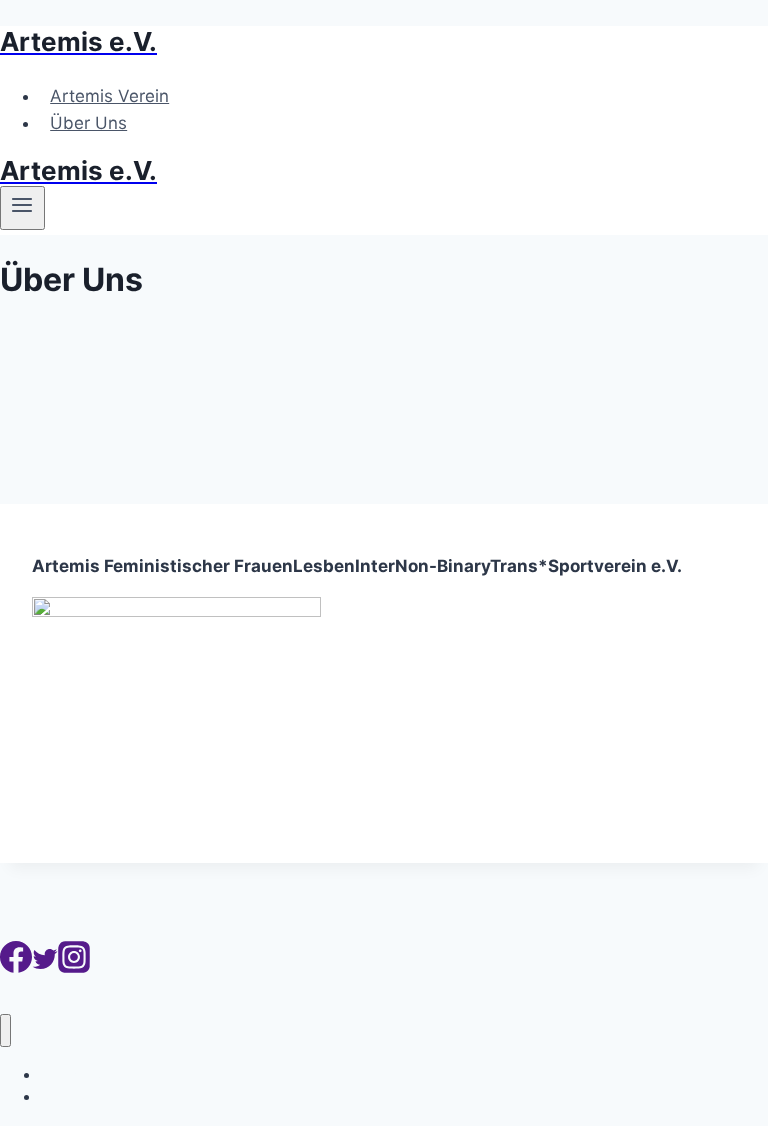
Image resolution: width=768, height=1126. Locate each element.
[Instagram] (74, 967)
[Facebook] (16, 967)
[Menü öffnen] (22, 208)
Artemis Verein (109, 96)
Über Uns (88, 123)
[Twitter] (45, 967)
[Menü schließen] (5, 1030)
